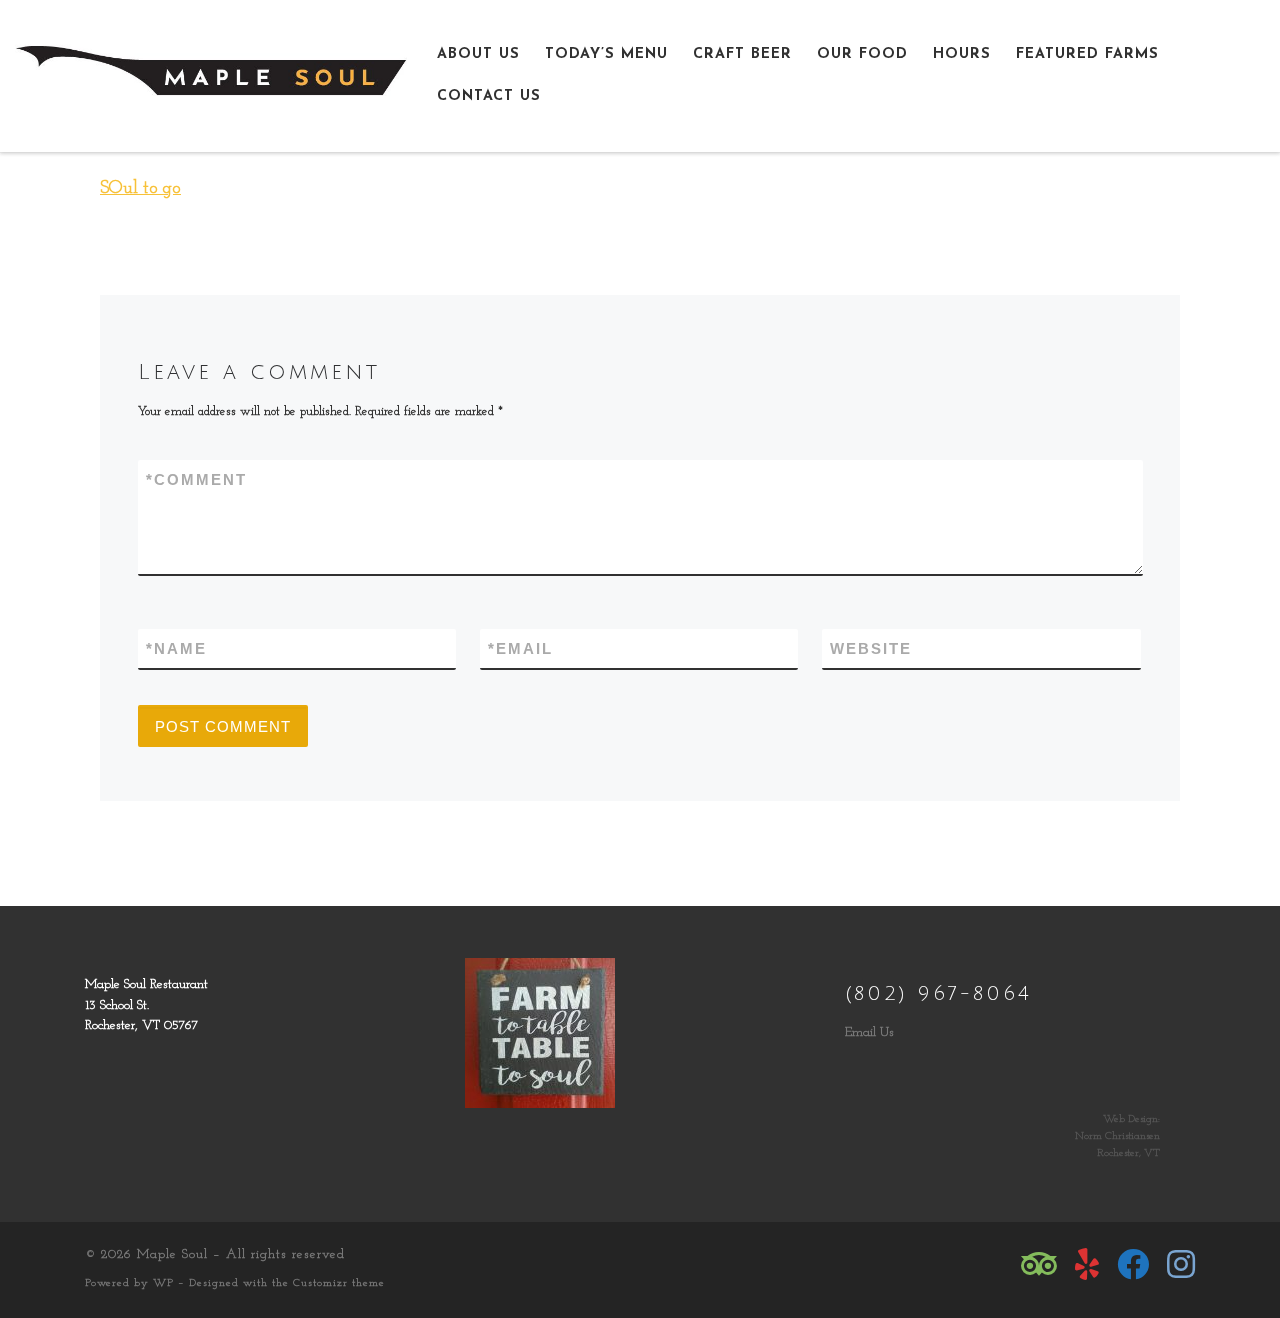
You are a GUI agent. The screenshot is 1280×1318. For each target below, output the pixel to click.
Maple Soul (172, 1254)
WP (163, 1283)
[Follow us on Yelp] (1087, 1264)
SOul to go (140, 189)
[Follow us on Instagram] (1181, 1264)
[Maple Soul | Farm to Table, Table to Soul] (211, 74)
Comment (196, 479)
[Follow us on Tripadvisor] (1039, 1264)
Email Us (869, 1032)
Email (520, 648)
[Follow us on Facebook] (1133, 1264)
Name (176, 648)
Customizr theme (339, 1283)
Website (871, 648)
